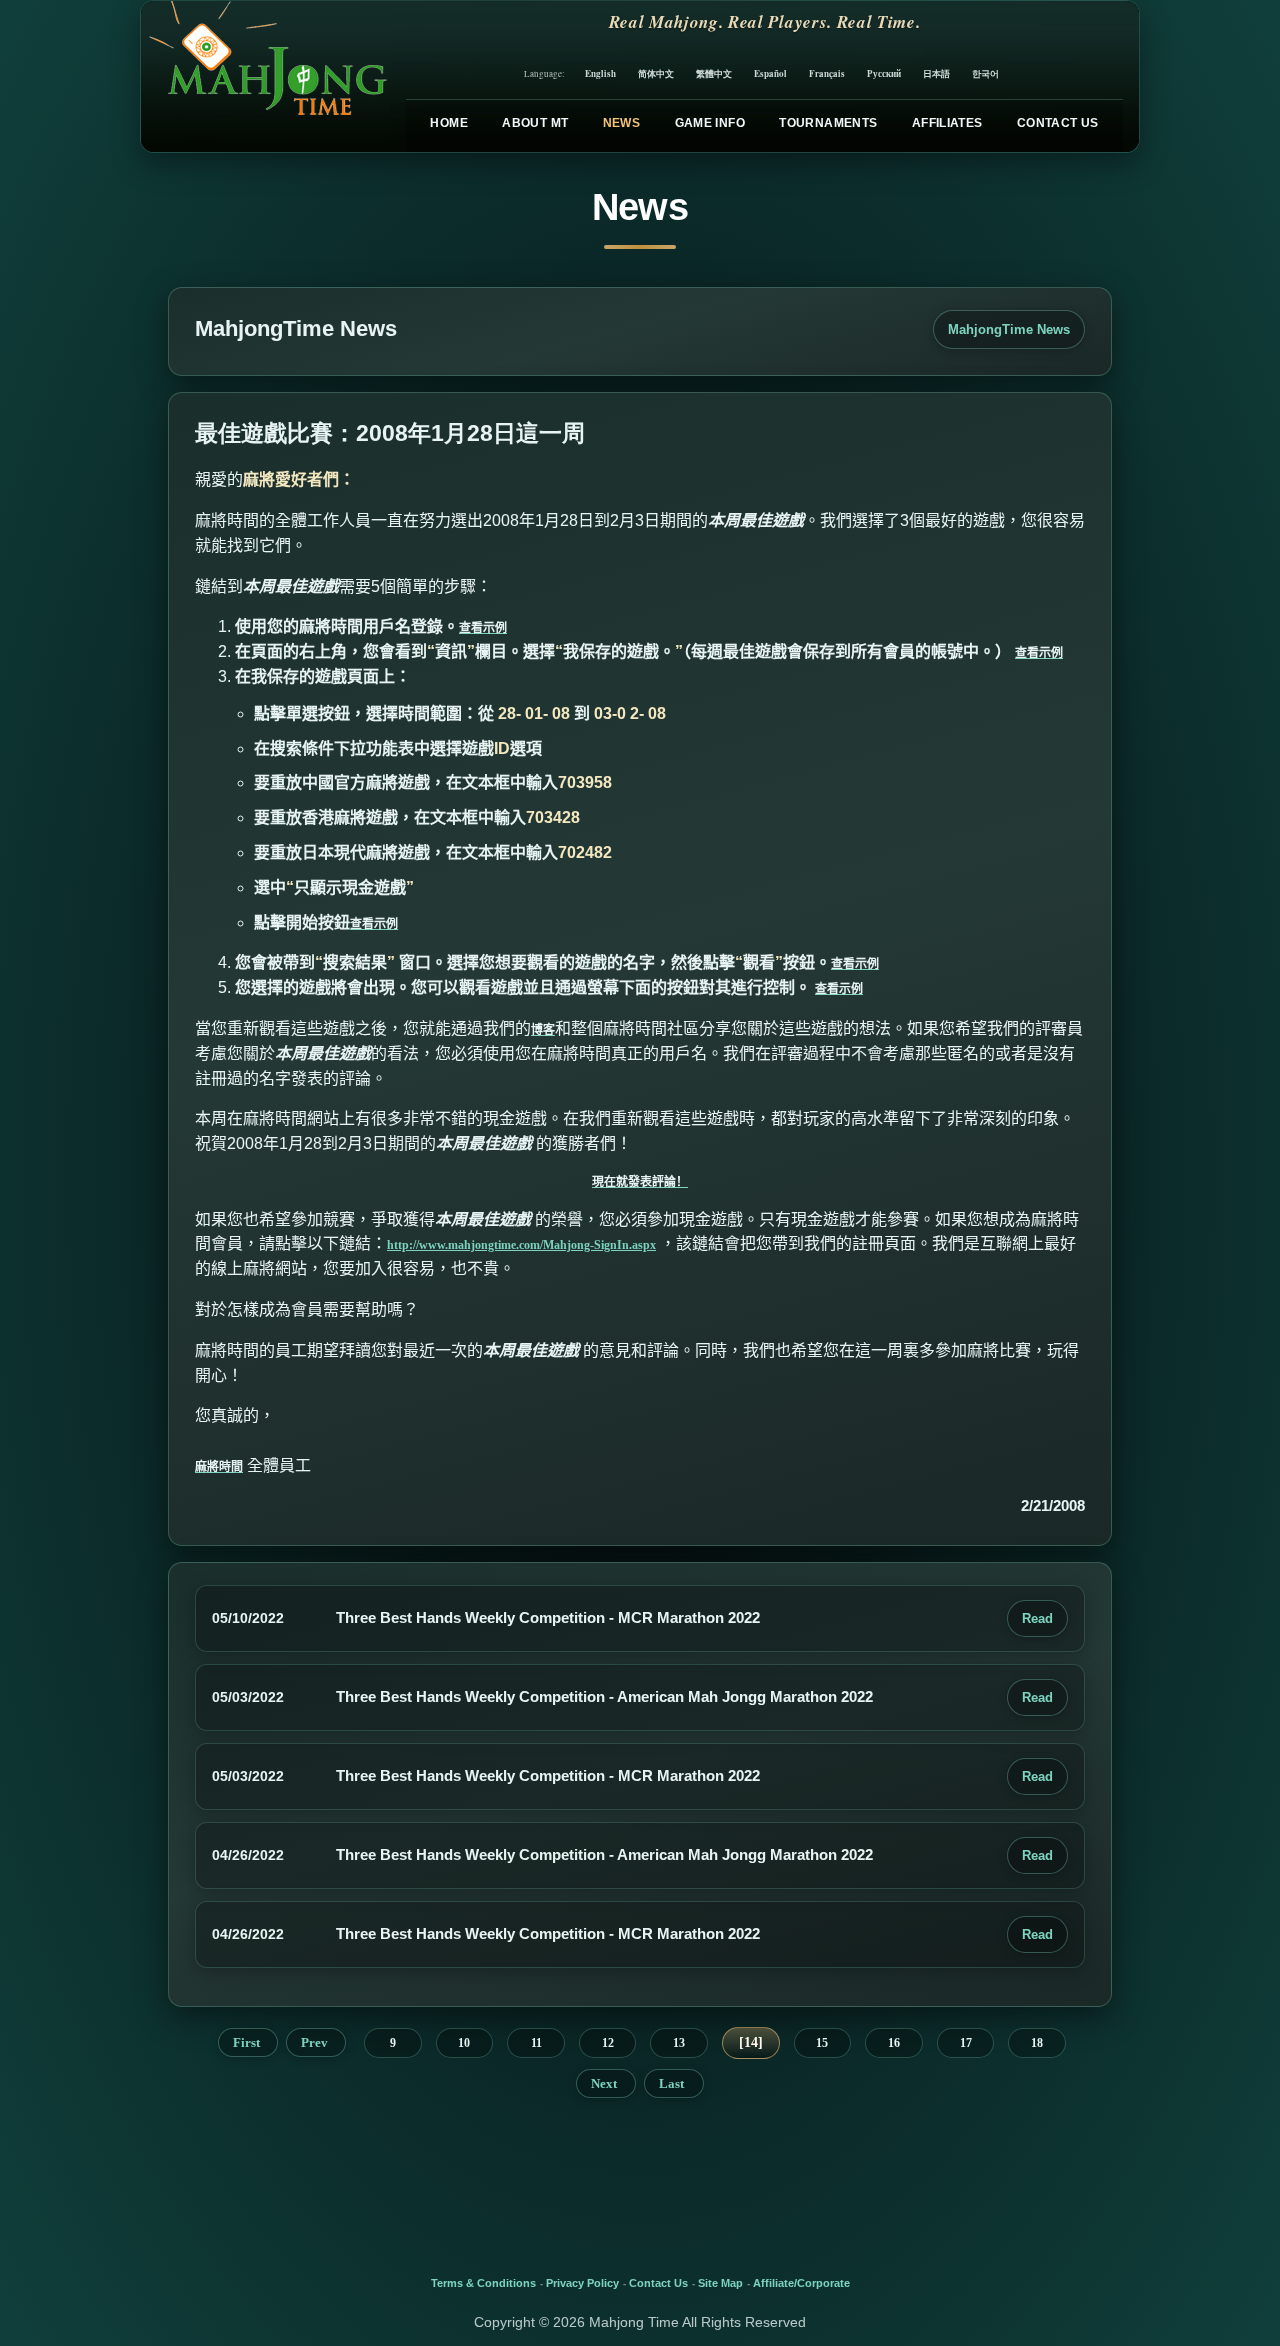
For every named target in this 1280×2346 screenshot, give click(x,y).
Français (827, 73)
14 (751, 2042)
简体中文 (656, 73)
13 (679, 2043)
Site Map (720, 2283)
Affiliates (947, 123)
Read (1037, 1618)
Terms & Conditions (483, 2283)
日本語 (936, 73)
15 (822, 2043)
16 (894, 2043)
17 (966, 2043)
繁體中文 (714, 73)
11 (536, 2043)
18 (1037, 2043)
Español (770, 73)
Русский (884, 73)
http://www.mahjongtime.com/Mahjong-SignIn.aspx (521, 1245)
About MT (535, 123)
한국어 (985, 73)
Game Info (710, 123)
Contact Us (1058, 123)
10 (464, 2043)
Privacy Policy (582, 2283)
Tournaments (828, 123)
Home (448, 123)
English (600, 73)
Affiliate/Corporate (801, 2283)
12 (608, 2043)
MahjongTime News (1009, 329)
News (621, 123)
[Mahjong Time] (265, 76)
